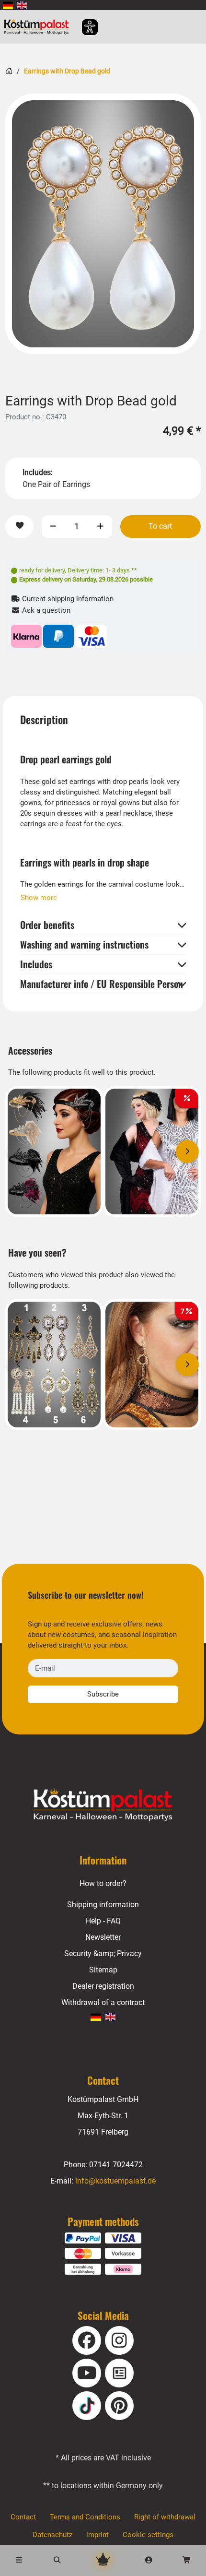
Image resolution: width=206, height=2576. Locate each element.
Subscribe (103, 1694)
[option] (103, 224)
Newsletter (103, 1937)
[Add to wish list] (19, 527)
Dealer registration (103, 1986)
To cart (160, 526)
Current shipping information (67, 599)
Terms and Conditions (85, 2517)
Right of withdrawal (165, 2517)
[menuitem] (8, 5)
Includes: (38, 472)
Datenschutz (52, 2535)
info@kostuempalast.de (115, 2181)
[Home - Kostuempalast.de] (103, 1805)
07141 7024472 (116, 2165)
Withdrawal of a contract (103, 2002)
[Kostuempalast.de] (39, 27)
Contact (23, 2517)
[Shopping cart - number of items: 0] (187, 2560)
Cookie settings (148, 2535)
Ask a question (45, 610)
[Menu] (19, 2560)
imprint (97, 2535)
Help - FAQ (103, 1921)
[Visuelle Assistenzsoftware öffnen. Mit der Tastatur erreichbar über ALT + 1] (84, 27)
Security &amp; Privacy (103, 1953)
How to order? (103, 1883)
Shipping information (103, 1905)
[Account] (149, 2560)
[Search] (57, 2560)
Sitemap (103, 1970)
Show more (39, 898)
